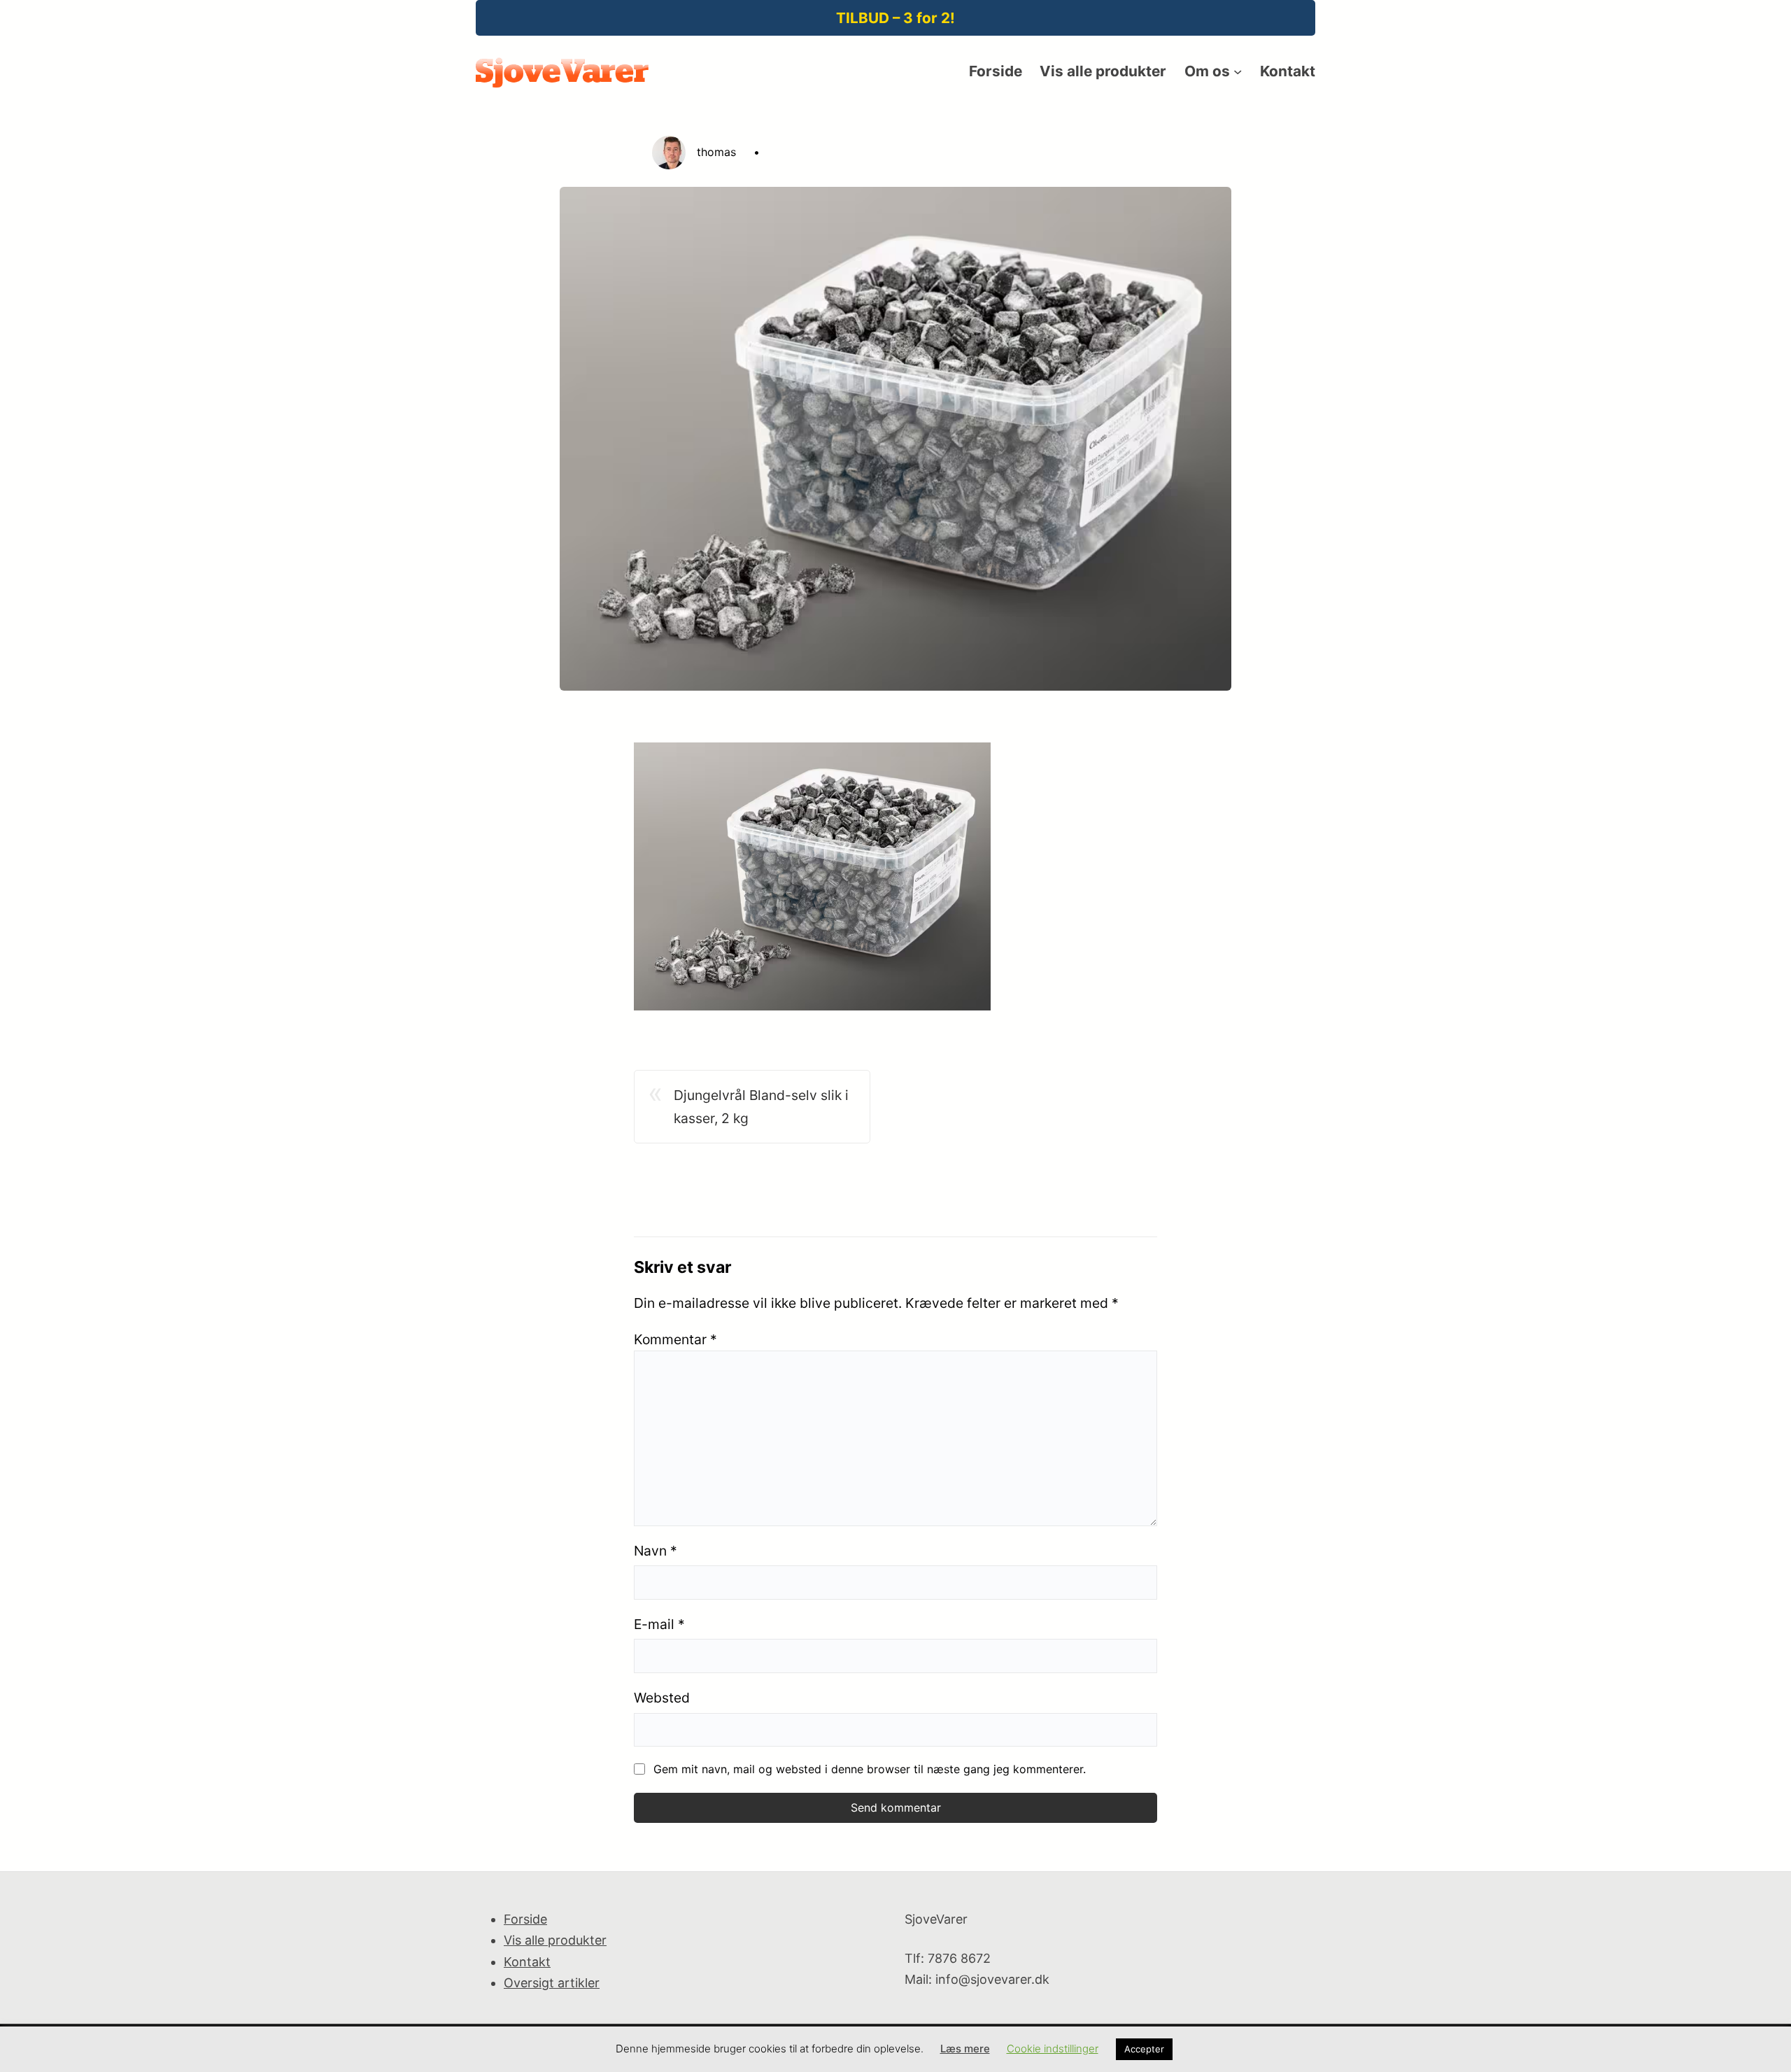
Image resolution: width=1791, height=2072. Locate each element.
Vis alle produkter (555, 1940)
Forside (525, 1919)
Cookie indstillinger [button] (1053, 2049)
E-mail (659, 1624)
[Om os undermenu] (1238, 71)
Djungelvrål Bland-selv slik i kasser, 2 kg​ (761, 1107)
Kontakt (527, 1962)
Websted (662, 1698)
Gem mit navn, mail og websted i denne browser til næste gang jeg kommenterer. (870, 1769)
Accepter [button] (1144, 2049)
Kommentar (675, 1339)
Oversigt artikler (552, 1983)
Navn (656, 1551)
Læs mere (965, 2049)
